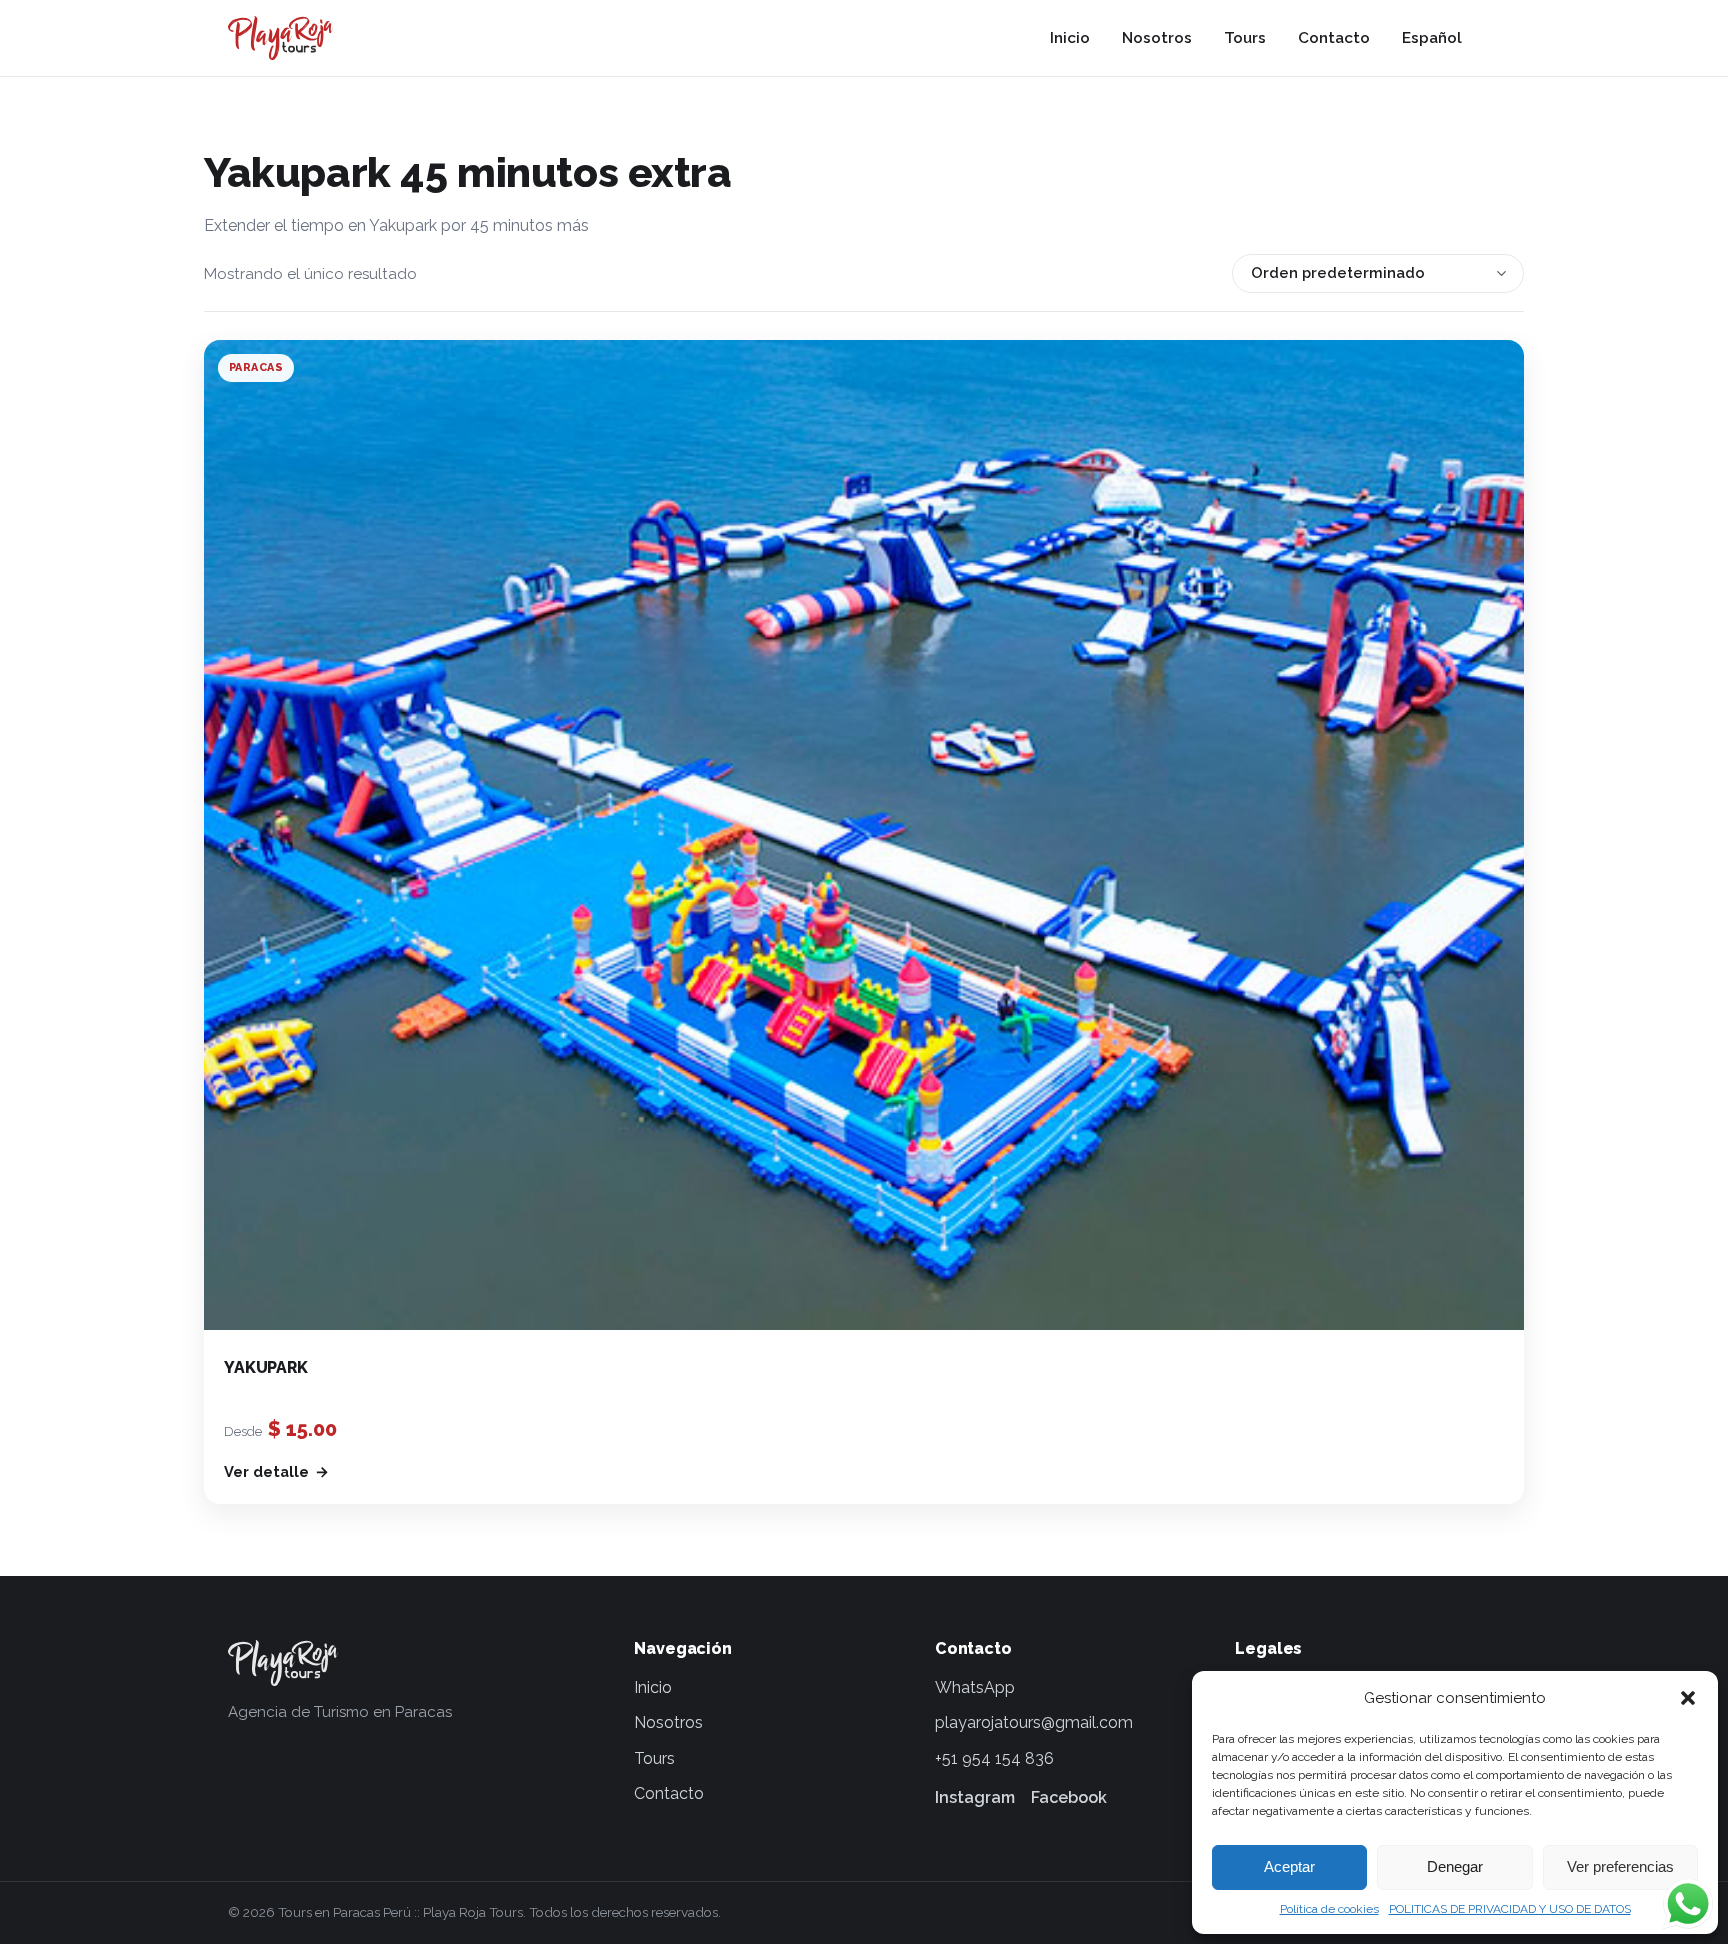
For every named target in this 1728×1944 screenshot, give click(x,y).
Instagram (975, 1797)
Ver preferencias (1620, 1866)
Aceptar (1289, 1866)
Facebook (1069, 1797)
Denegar (1455, 1866)
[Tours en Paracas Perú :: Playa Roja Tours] (280, 38)
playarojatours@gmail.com (1034, 1722)
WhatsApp (975, 1687)
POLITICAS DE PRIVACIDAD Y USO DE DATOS (1510, 1909)
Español (1432, 38)
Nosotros (1157, 38)
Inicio (1070, 38)
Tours (1245, 38)
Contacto (1334, 38)
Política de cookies (1329, 1909)
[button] (1688, 1698)
